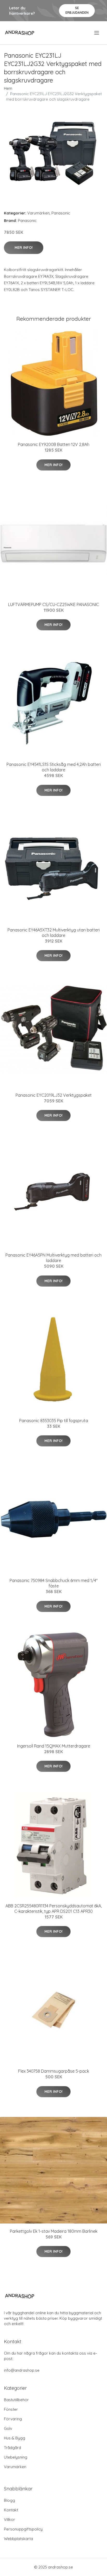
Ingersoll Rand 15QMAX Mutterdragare (54, 1746)
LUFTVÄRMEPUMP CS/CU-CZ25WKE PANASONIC (53, 604)
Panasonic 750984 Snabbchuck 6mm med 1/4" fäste (54, 1583)
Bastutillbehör (16, 2400)
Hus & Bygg (15, 2438)
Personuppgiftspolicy (23, 2529)
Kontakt (11, 2510)
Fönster (11, 2409)
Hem (8, 88)
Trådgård (12, 2448)
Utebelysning (16, 2457)
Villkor (9, 2519)
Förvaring (13, 2419)
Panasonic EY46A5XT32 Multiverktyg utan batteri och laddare (54, 933)
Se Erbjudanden (77, 10)
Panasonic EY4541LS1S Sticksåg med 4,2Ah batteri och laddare (54, 767)
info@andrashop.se (22, 2370)
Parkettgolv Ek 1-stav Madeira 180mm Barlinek (54, 2231)
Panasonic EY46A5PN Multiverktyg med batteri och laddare (53, 1258)
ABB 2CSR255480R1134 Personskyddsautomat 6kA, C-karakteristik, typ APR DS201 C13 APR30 (54, 1909)
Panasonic (61, 213)
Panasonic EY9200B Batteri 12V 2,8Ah (54, 444)
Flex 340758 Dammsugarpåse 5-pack (54, 2071)
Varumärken (38, 213)
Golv (8, 2428)
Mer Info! (24, 248)
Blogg (9, 2500)
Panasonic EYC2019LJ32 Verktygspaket (54, 1095)
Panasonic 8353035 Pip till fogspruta (54, 1421)
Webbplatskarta (18, 2539)
